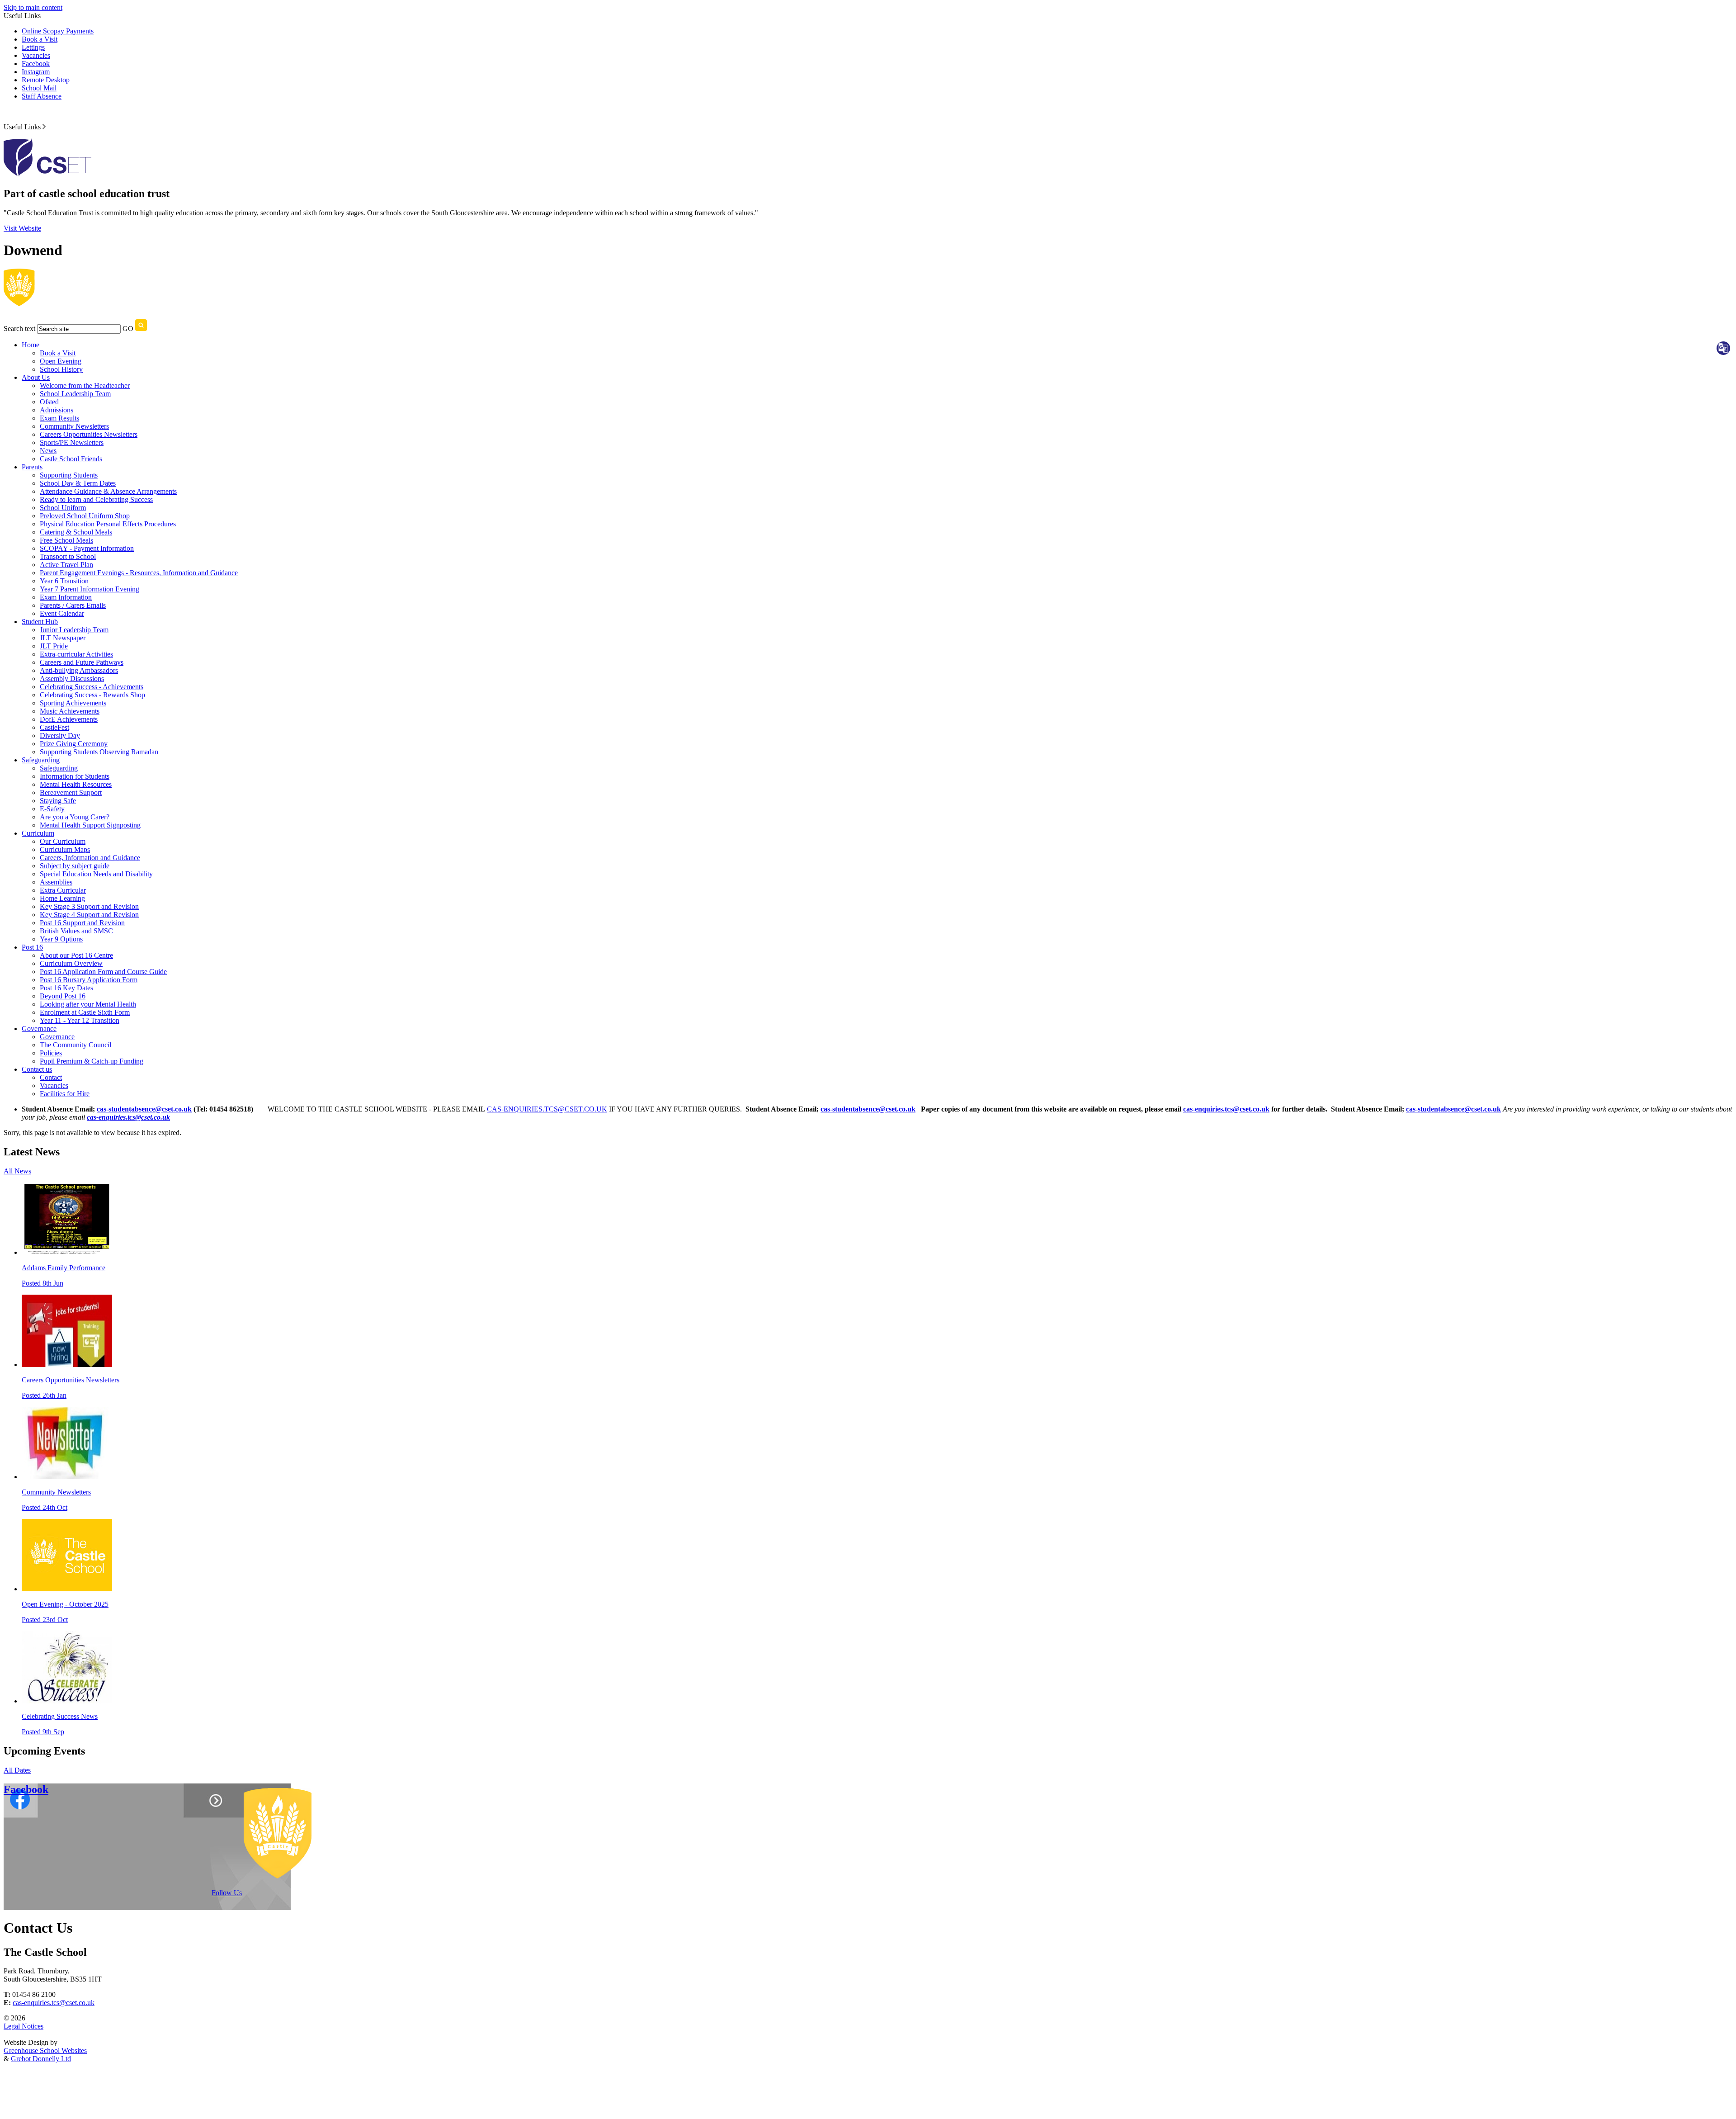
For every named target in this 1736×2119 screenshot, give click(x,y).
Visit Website (22, 228)
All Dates (17, 1770)
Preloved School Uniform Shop (85, 516)
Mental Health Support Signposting (90, 825)
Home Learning (62, 898)
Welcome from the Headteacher (85, 385)
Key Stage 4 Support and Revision (89, 915)
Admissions (57, 410)
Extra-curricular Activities (76, 654)
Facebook (36, 64)
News (48, 451)
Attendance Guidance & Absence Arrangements (108, 491)
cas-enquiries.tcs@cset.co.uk (1226, 1109)
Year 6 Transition (64, 581)
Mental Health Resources (76, 784)
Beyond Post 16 (63, 996)
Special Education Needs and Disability (96, 874)
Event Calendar (62, 613)
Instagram (36, 72)
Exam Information (66, 597)
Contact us (37, 1069)
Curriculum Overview (71, 963)
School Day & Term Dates (78, 483)
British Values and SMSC (76, 931)
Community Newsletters (74, 426)
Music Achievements (70, 711)
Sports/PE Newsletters (72, 442)
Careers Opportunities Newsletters (89, 434)
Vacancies (36, 55)
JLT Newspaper (63, 638)
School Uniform (63, 508)
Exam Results (59, 418)
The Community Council (75, 1045)
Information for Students (75, 776)
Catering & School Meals (76, 532)
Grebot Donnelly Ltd (41, 2059)
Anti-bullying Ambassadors (79, 670)
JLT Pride (54, 646)
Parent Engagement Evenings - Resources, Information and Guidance (139, 573)
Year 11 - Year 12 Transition (80, 1020)
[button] (44, 127)
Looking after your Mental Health (88, 1004)
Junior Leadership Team (74, 630)
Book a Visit (40, 39)
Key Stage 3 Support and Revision (89, 906)
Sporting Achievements (73, 703)
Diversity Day (60, 736)
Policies (51, 1053)
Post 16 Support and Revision (82, 923)
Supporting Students (69, 475)
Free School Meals (66, 540)
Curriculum (38, 833)
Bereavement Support (71, 792)
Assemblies (56, 882)
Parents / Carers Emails (73, 605)
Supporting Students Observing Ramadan (99, 752)
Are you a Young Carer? (75, 817)
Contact (51, 1077)
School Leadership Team (75, 394)
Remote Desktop (46, 80)
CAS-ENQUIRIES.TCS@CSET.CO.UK (547, 1109)
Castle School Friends (71, 459)
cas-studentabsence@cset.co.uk (144, 1109)
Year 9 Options (61, 939)
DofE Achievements (69, 719)
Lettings (33, 47)
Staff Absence (42, 96)
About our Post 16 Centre (76, 955)
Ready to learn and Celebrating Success (96, 499)
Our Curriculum (63, 841)
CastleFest (54, 727)
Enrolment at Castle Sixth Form (85, 1012)
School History (61, 369)
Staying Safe (58, 801)
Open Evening (61, 361)
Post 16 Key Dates (66, 988)
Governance (39, 1029)
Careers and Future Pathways (82, 662)
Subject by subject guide (75, 866)
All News (17, 1171)
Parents (32, 467)
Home (31, 345)
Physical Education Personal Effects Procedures (108, 524)
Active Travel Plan (66, 565)
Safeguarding (41, 760)
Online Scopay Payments (58, 31)
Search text (19, 329)
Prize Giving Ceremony (74, 744)
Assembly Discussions (72, 679)
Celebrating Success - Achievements (92, 687)
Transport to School (68, 556)
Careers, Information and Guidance (90, 858)
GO (128, 329)
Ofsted (49, 402)
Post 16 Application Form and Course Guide (103, 972)
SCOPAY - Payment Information (87, 548)
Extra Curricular (63, 890)
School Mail (39, 88)
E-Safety (52, 809)
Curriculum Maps (65, 849)
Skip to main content (33, 7)
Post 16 (32, 947)
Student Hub (40, 622)
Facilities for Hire (65, 1094)
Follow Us (227, 1893)
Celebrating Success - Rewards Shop (92, 695)
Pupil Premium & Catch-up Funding (92, 1061)
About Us (36, 377)
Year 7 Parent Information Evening (90, 589)
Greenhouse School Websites (45, 2050)
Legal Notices (24, 2026)
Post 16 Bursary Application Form (89, 980)
